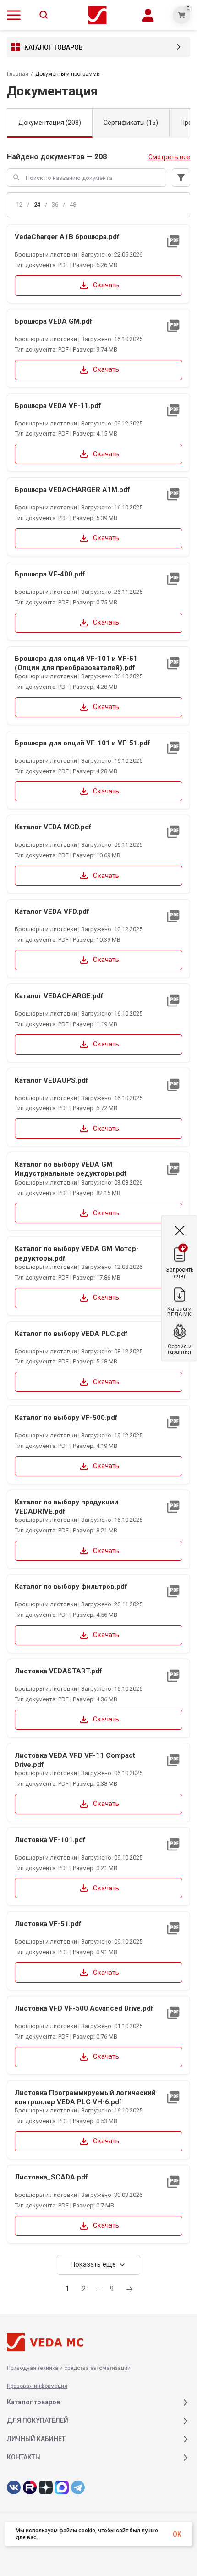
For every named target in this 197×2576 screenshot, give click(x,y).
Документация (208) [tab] (50, 123)
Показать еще (98, 2265)
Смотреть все (169, 157)
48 (73, 204)
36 (55, 204)
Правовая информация (37, 2386)
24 (37, 204)
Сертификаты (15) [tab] (131, 123)
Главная (18, 74)
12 (19, 204)
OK (177, 2534)
